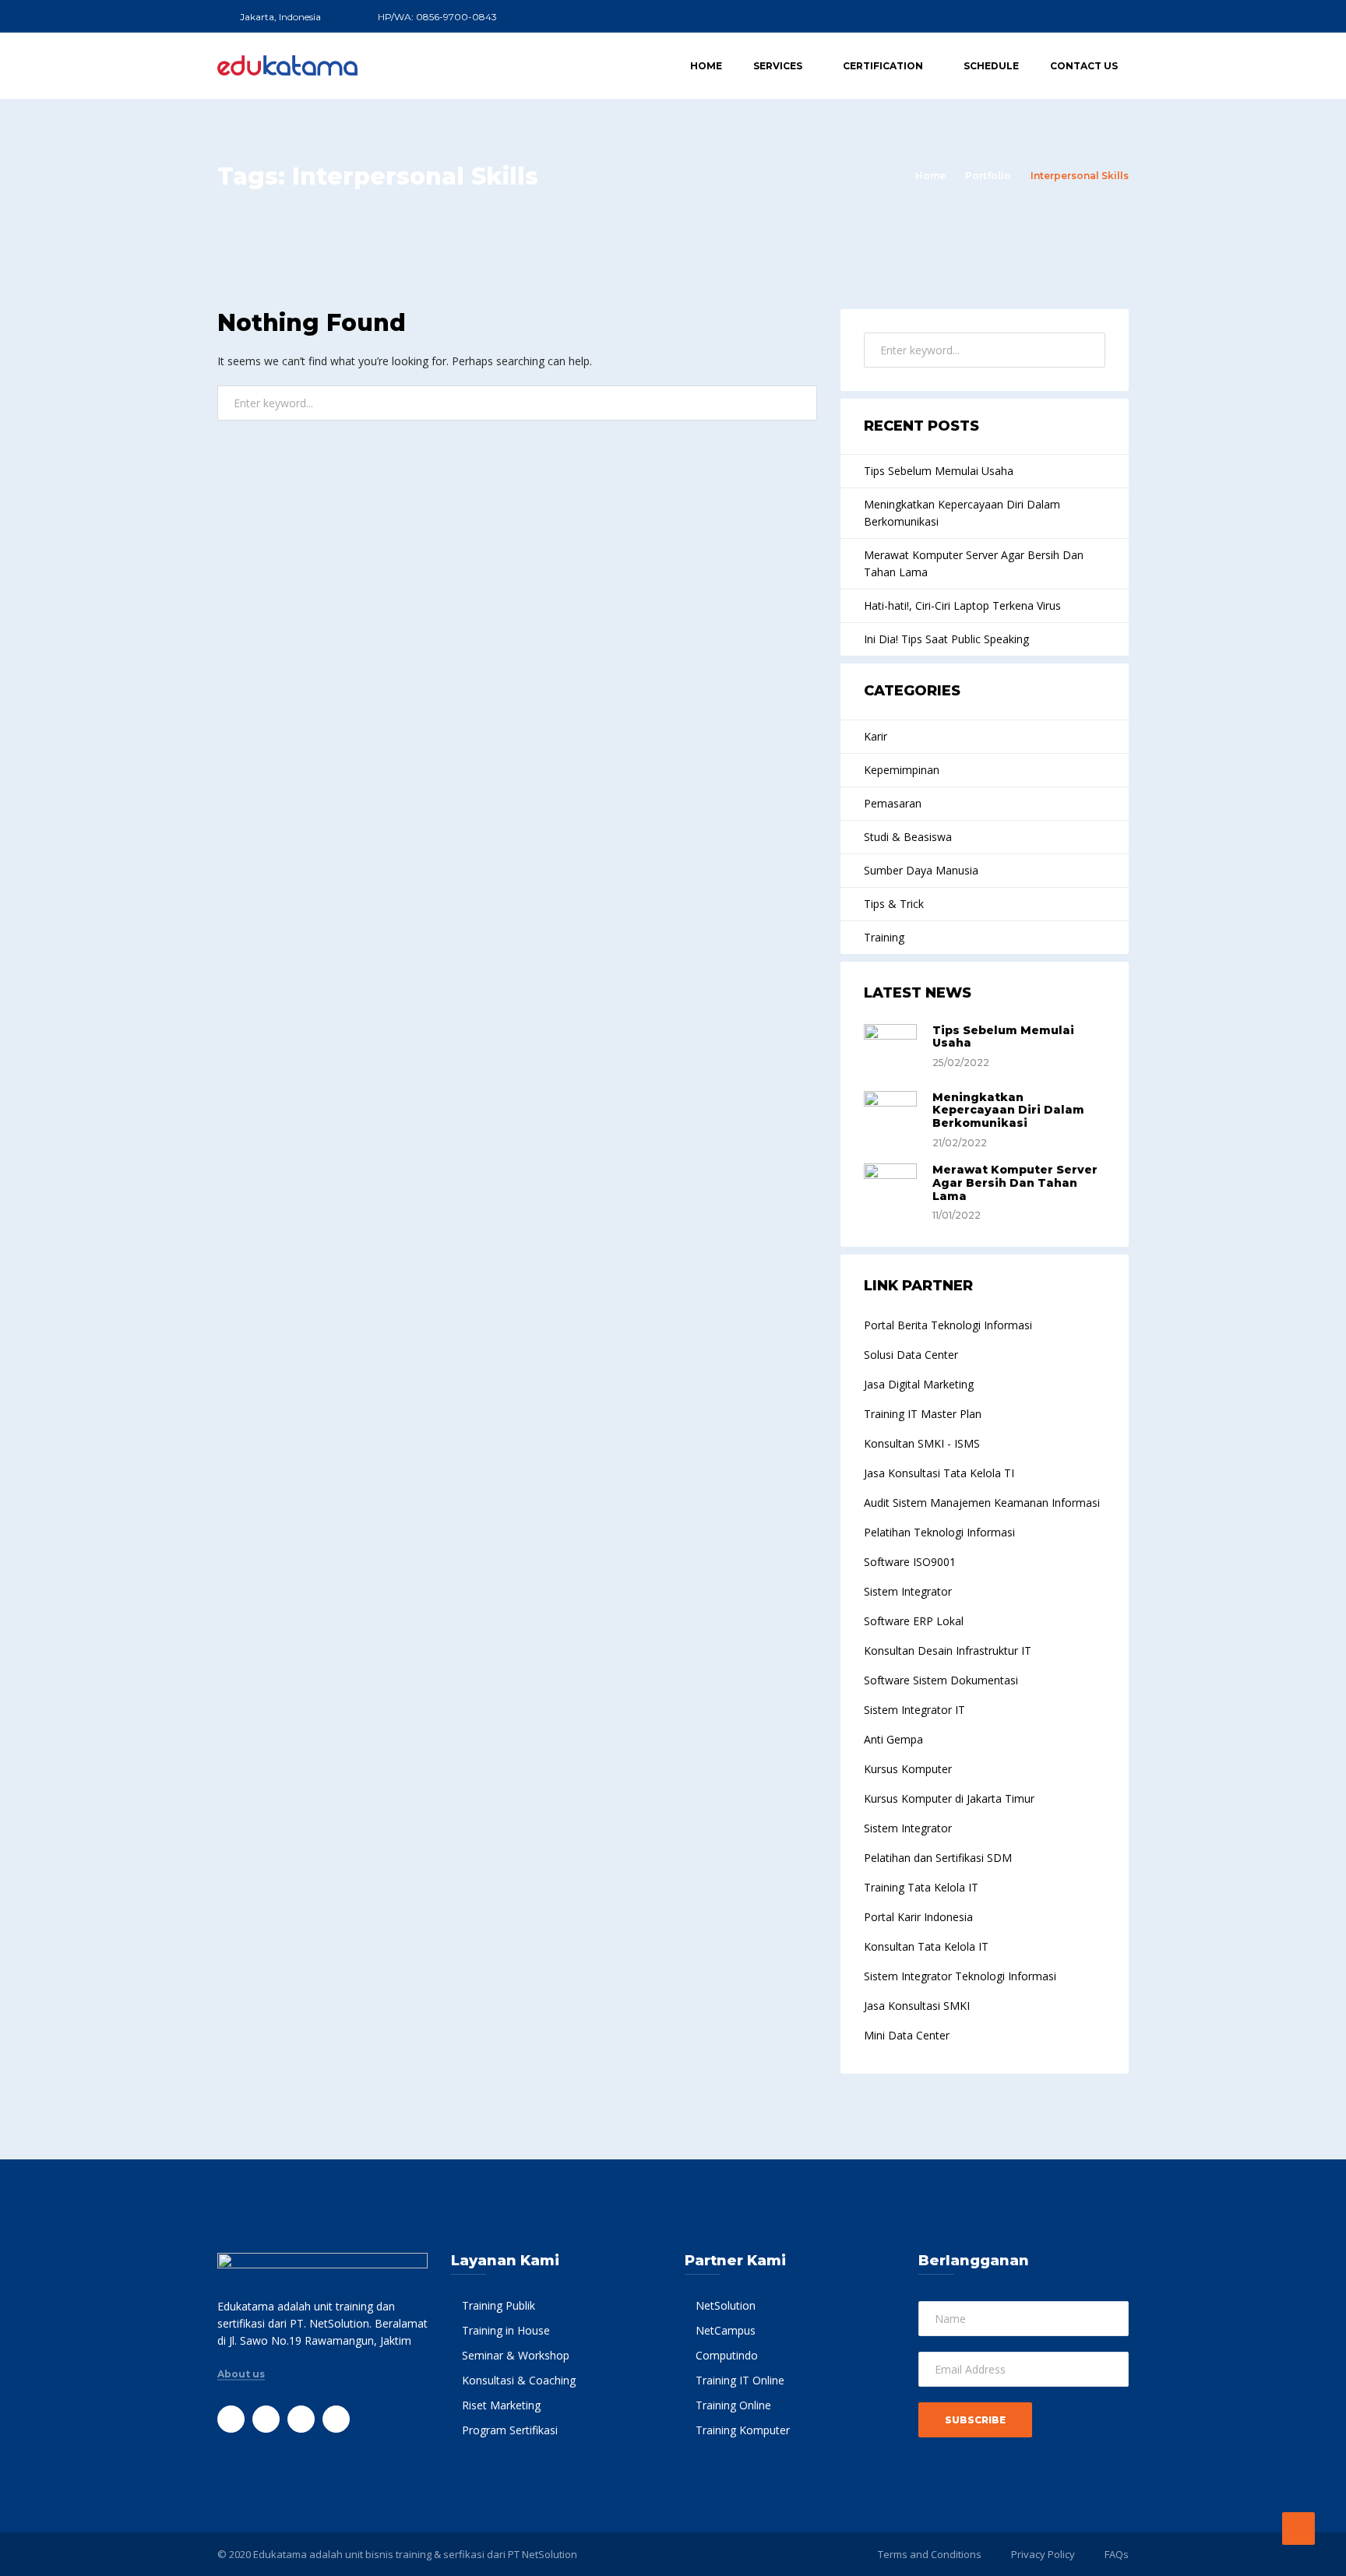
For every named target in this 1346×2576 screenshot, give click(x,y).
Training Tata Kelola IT (921, 1887)
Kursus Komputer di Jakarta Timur (949, 1798)
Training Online (733, 2405)
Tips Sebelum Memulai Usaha (939, 471)
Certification (883, 66)
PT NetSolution (543, 2554)
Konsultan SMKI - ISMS (922, 1443)
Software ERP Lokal (914, 1621)
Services (778, 66)
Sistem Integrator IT (914, 1710)
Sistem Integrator (908, 1591)
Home (706, 66)
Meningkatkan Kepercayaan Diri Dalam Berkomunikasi (962, 513)
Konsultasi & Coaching (519, 2380)
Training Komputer (743, 2430)
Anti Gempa (893, 1739)
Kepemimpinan (902, 770)
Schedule (991, 66)
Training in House (506, 2330)
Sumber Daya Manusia (921, 870)
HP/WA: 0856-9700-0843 (437, 17)
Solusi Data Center (911, 1355)
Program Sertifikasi (510, 2430)
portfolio (988, 176)
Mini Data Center (907, 2035)
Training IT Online (740, 2380)
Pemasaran (893, 803)
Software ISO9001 (910, 1562)
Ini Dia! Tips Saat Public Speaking (946, 639)
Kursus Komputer (908, 1769)
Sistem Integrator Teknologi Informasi (960, 1976)
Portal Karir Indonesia (918, 1917)
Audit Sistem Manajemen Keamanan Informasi (982, 1503)
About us (241, 2374)
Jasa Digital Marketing (919, 1384)
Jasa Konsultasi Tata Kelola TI (939, 1473)
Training (884, 937)
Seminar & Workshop (516, 2355)
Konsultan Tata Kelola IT (926, 1946)
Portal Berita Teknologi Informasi (948, 1325)
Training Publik (499, 2305)
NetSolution (726, 2305)
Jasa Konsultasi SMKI (917, 2006)
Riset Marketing (501, 2405)
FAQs (1117, 2554)
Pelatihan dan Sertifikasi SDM (938, 1858)
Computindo (727, 2355)
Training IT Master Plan (923, 1414)
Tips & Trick (894, 904)
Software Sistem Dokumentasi (941, 1680)
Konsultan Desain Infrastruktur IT (948, 1650)
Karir (876, 736)
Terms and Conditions (930, 2554)
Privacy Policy (1043, 2554)
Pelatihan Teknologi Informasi (939, 1532)
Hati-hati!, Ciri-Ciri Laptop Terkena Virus (962, 605)
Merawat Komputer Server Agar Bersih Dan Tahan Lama (974, 563)
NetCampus (726, 2330)
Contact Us (1084, 66)
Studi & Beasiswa (908, 837)
